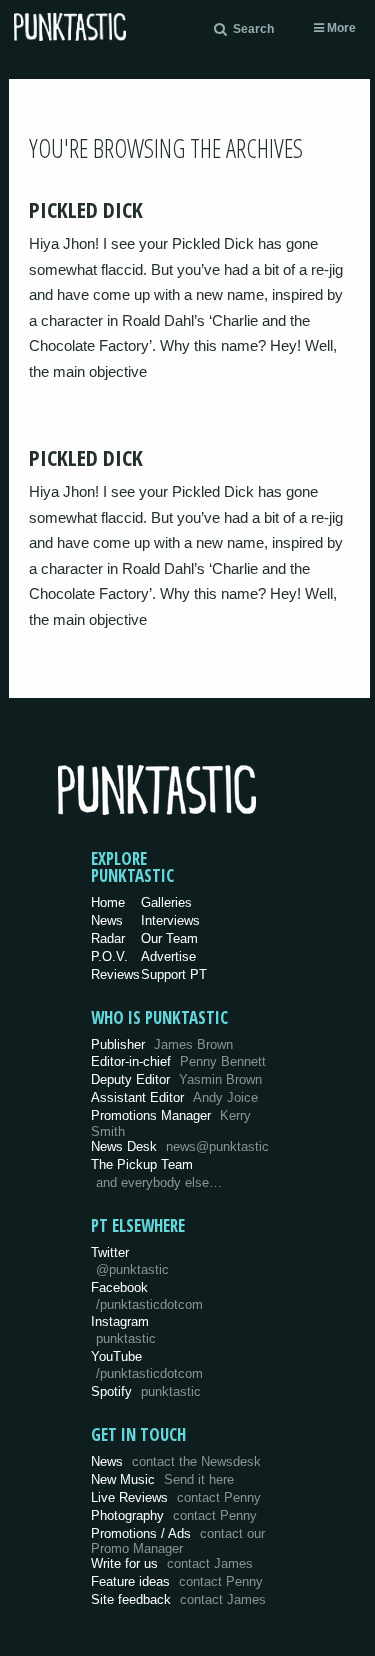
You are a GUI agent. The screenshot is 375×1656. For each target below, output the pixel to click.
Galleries (166, 902)
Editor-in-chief (178, 1061)
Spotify (146, 1391)
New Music (162, 1479)
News (107, 920)
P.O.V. (109, 956)
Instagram (123, 1330)
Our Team (169, 938)
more (340, 28)
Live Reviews (176, 1497)
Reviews (115, 974)
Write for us (172, 1563)
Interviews (170, 920)
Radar (108, 938)
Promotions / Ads (178, 1541)
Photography (174, 1515)
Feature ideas (177, 1581)
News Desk (180, 1146)
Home (108, 902)
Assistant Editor (174, 1097)
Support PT (174, 974)
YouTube (147, 1365)
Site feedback (178, 1599)
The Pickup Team (142, 1164)
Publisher (162, 1044)
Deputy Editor (176, 1079)
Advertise (168, 956)
